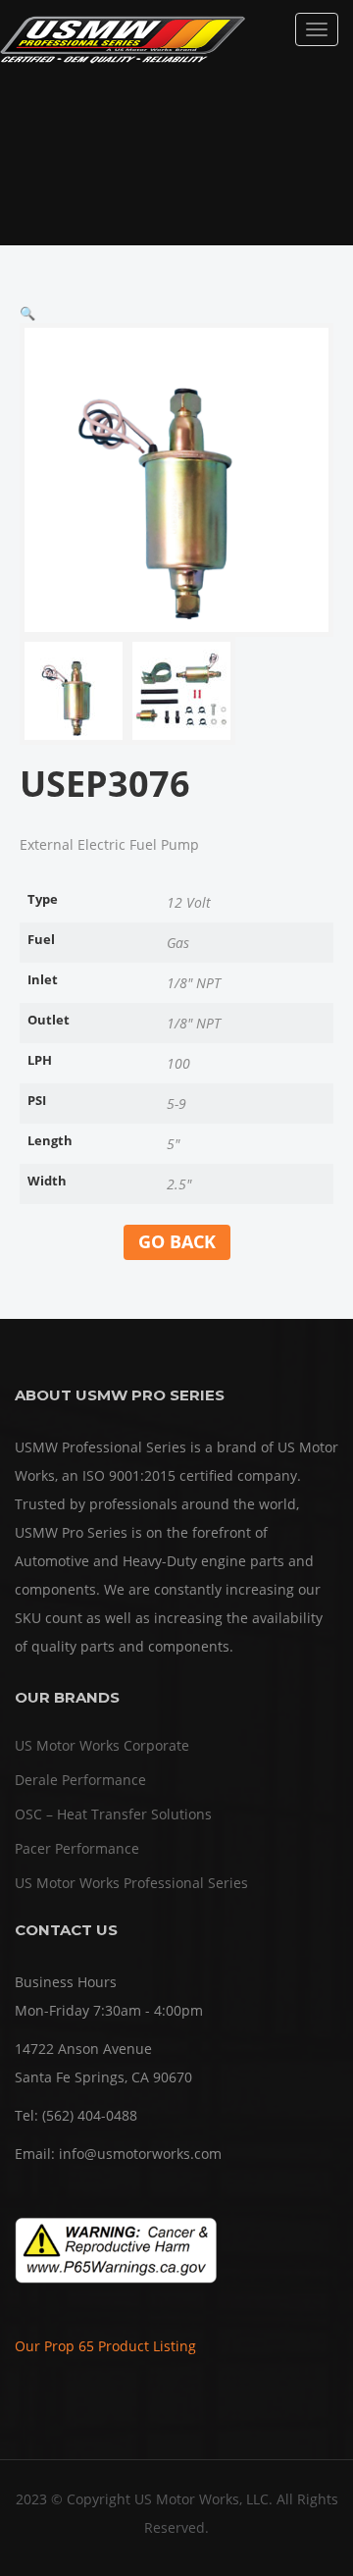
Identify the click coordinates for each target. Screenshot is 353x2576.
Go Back (177, 1241)
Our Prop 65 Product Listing (105, 2346)
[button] (27, 313)
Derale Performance (80, 1780)
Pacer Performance (77, 1848)
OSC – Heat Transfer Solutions (113, 1814)
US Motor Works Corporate (102, 1745)
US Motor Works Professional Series (131, 1883)
